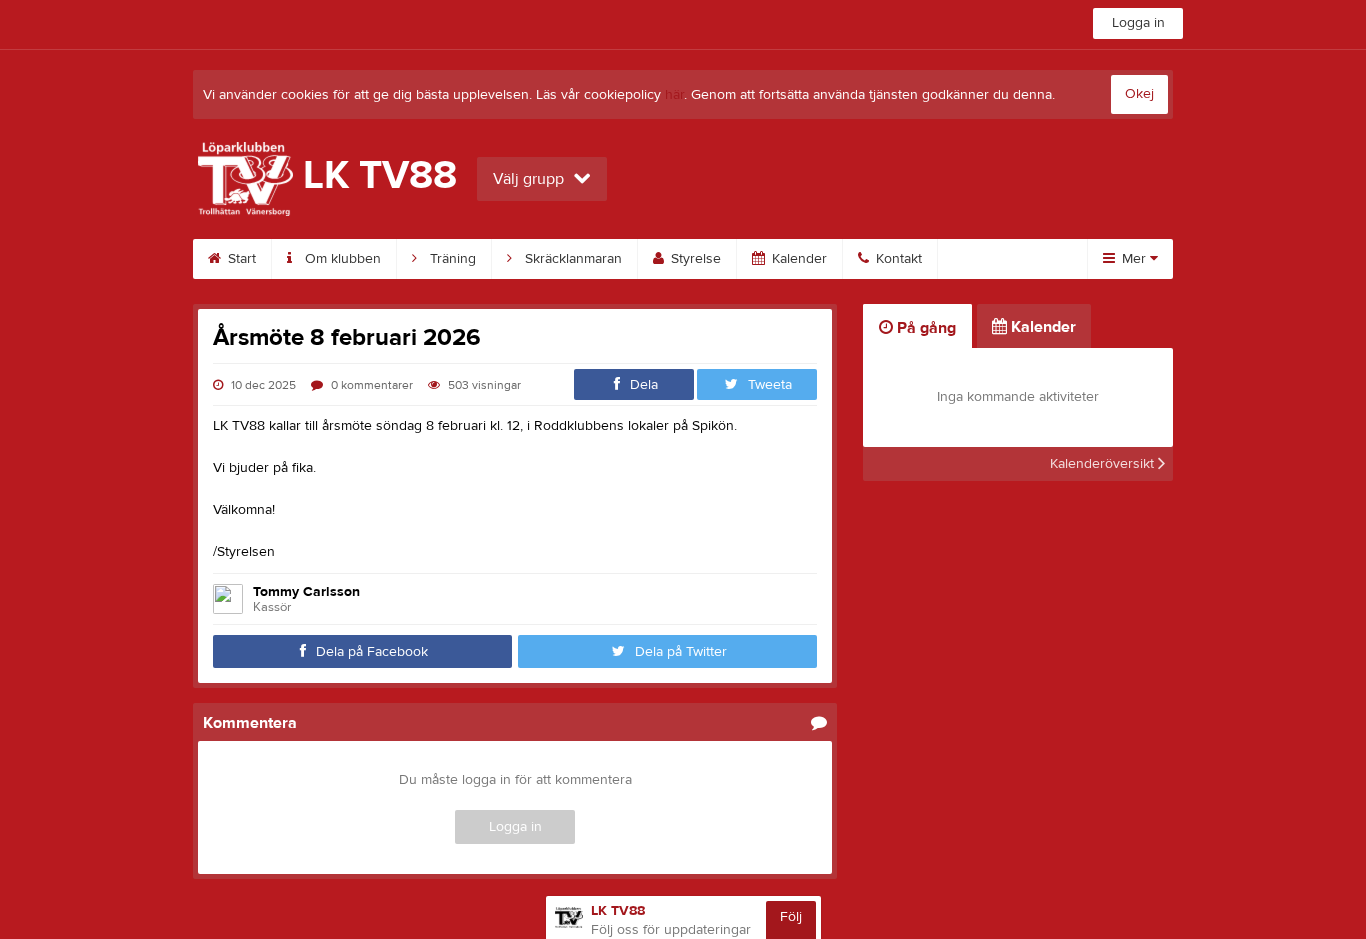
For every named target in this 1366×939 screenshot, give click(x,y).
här (674, 95)
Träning (451, 259)
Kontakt (897, 259)
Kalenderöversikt (1104, 464)
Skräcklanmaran (571, 259)
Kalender (797, 259)
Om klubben (341, 259)
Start (240, 259)
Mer (1134, 259)
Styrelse (694, 259)
